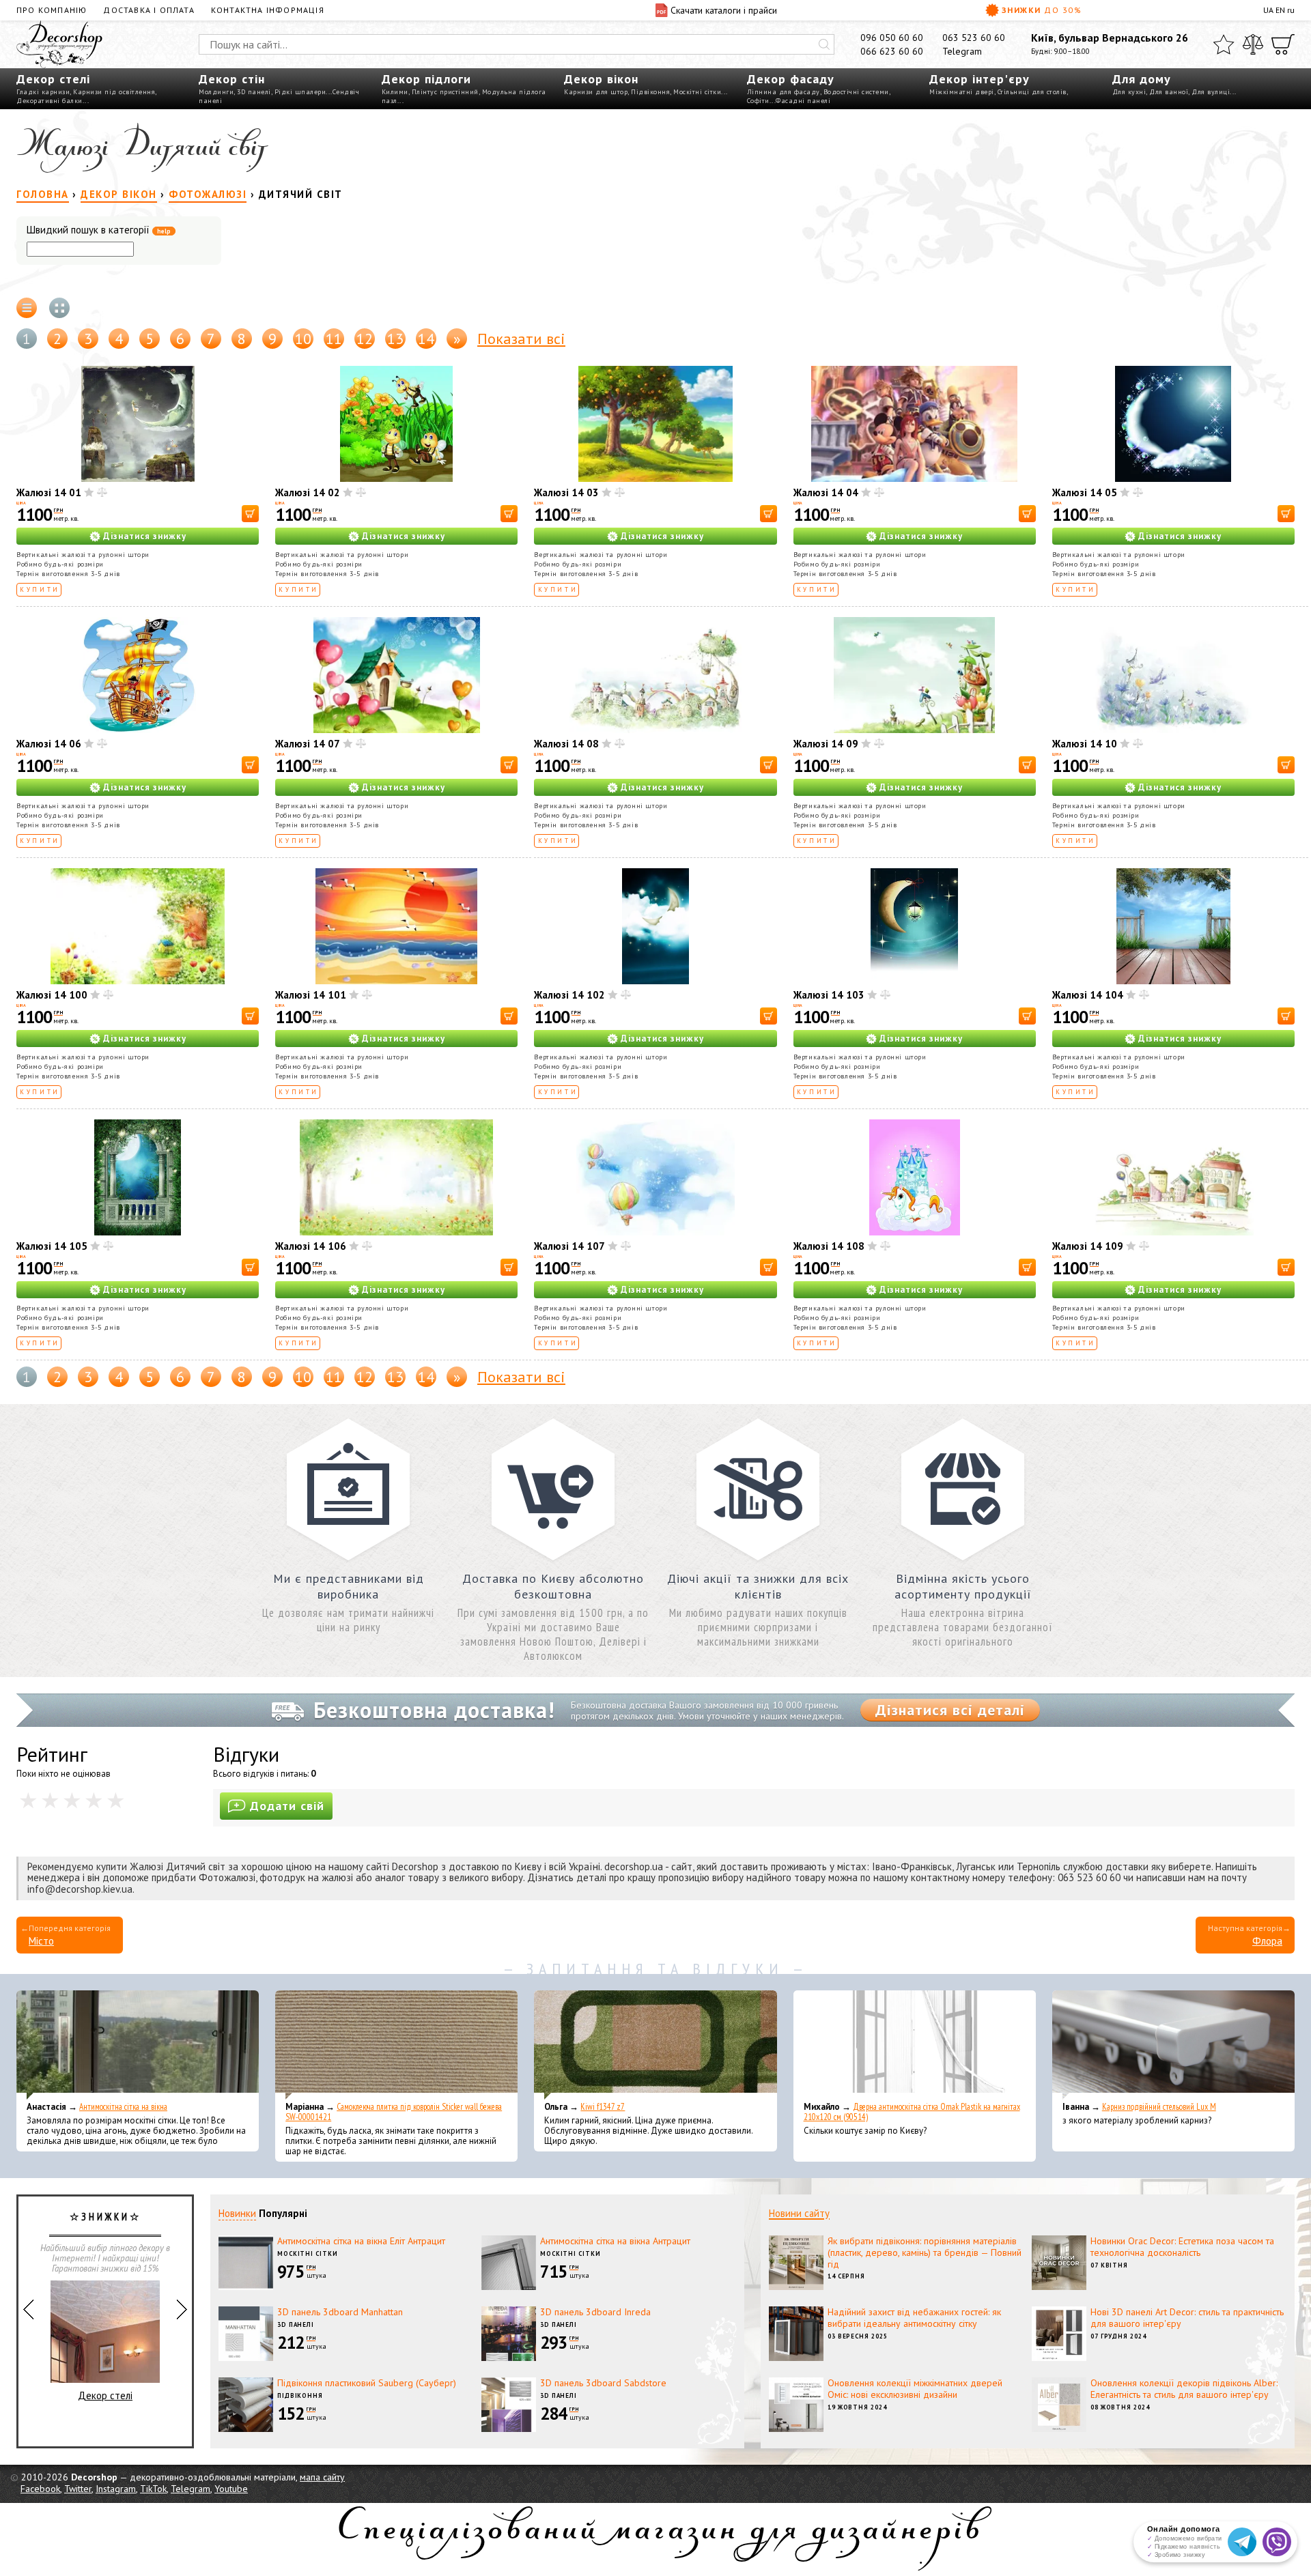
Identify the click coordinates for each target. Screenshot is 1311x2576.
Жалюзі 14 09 (826, 744)
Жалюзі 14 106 (311, 1246)
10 (303, 339)
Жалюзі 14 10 (1085, 744)
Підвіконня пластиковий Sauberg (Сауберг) (367, 2383)
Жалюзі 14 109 (1088, 1246)
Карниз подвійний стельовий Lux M (1159, 2107)
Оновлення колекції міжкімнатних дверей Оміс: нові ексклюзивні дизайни (915, 2389)
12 (365, 339)
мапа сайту (322, 2477)
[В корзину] (250, 514)
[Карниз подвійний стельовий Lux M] (1173, 2045)
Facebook (40, 2489)
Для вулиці (1211, 92)
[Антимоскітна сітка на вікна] (138, 2045)
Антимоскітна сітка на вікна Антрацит (615, 2241)
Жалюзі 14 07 (308, 744)
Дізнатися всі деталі (950, 1710)
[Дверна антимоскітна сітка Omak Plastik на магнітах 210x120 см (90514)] (915, 2045)
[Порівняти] (1253, 44)
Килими (395, 92)
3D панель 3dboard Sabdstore (603, 2383)
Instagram (116, 2489)
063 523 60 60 (974, 38)
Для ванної (1169, 92)
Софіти (758, 101)
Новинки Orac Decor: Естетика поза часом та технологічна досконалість (1182, 2247)
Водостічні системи (856, 92)
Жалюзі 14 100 (52, 995)
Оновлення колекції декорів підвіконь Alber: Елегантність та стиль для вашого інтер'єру (1184, 2389)
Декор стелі (53, 79)
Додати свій (287, 1806)
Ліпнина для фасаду (784, 92)
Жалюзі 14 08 (566, 744)
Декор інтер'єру (979, 79)
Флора (1267, 1941)
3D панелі (254, 92)
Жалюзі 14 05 (1085, 492)
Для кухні (1129, 92)
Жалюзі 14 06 (49, 744)
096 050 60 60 (892, 38)
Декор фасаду (791, 79)
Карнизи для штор (596, 92)
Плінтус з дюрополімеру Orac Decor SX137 (105, 2377)
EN (1280, 10)
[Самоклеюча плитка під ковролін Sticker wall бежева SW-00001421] (396, 2045)
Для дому (1142, 79)
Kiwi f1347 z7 (603, 2107)
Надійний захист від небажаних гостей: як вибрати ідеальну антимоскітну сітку (914, 2318)
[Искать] (824, 44)
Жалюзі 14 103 (829, 995)
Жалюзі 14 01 (49, 492)
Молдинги (216, 92)
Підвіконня (650, 92)
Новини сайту (799, 2213)
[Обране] (1224, 44)
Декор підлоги (426, 79)
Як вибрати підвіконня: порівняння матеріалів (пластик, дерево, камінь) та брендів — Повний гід (925, 2252)
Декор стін (232, 79)
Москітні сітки (697, 92)
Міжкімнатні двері (962, 92)
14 (426, 339)
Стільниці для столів (1032, 92)
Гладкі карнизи (43, 92)
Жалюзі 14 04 (826, 492)
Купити (40, 589)
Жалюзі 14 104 (1088, 995)
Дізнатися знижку (145, 536)
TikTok (153, 2489)
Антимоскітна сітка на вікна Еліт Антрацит (361, 2241)
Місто (41, 1941)
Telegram (962, 51)
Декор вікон (601, 79)
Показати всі (521, 339)
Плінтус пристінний (445, 92)
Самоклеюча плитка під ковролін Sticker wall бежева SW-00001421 (394, 2112)
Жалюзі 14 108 (829, 1246)
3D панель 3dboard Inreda (595, 2312)
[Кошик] (1283, 44)
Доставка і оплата (149, 10)
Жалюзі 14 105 (52, 1246)
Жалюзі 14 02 (308, 492)
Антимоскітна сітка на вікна (123, 2107)
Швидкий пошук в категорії (99, 230)
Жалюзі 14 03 (566, 492)
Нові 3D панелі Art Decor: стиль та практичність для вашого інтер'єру (1187, 2318)
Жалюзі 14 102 (569, 995)
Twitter (78, 2489)
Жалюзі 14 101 (311, 995)
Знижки (1042, 10)
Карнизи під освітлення (114, 92)
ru (1291, 10)
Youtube (231, 2489)
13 (395, 339)
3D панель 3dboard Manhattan (340, 2312)
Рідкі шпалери (300, 92)
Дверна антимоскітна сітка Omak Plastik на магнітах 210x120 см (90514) (912, 2112)
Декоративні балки (50, 101)
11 (334, 339)
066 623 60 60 (892, 51)
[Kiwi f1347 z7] (655, 2045)
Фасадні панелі (803, 101)
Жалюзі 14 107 (569, 1246)
